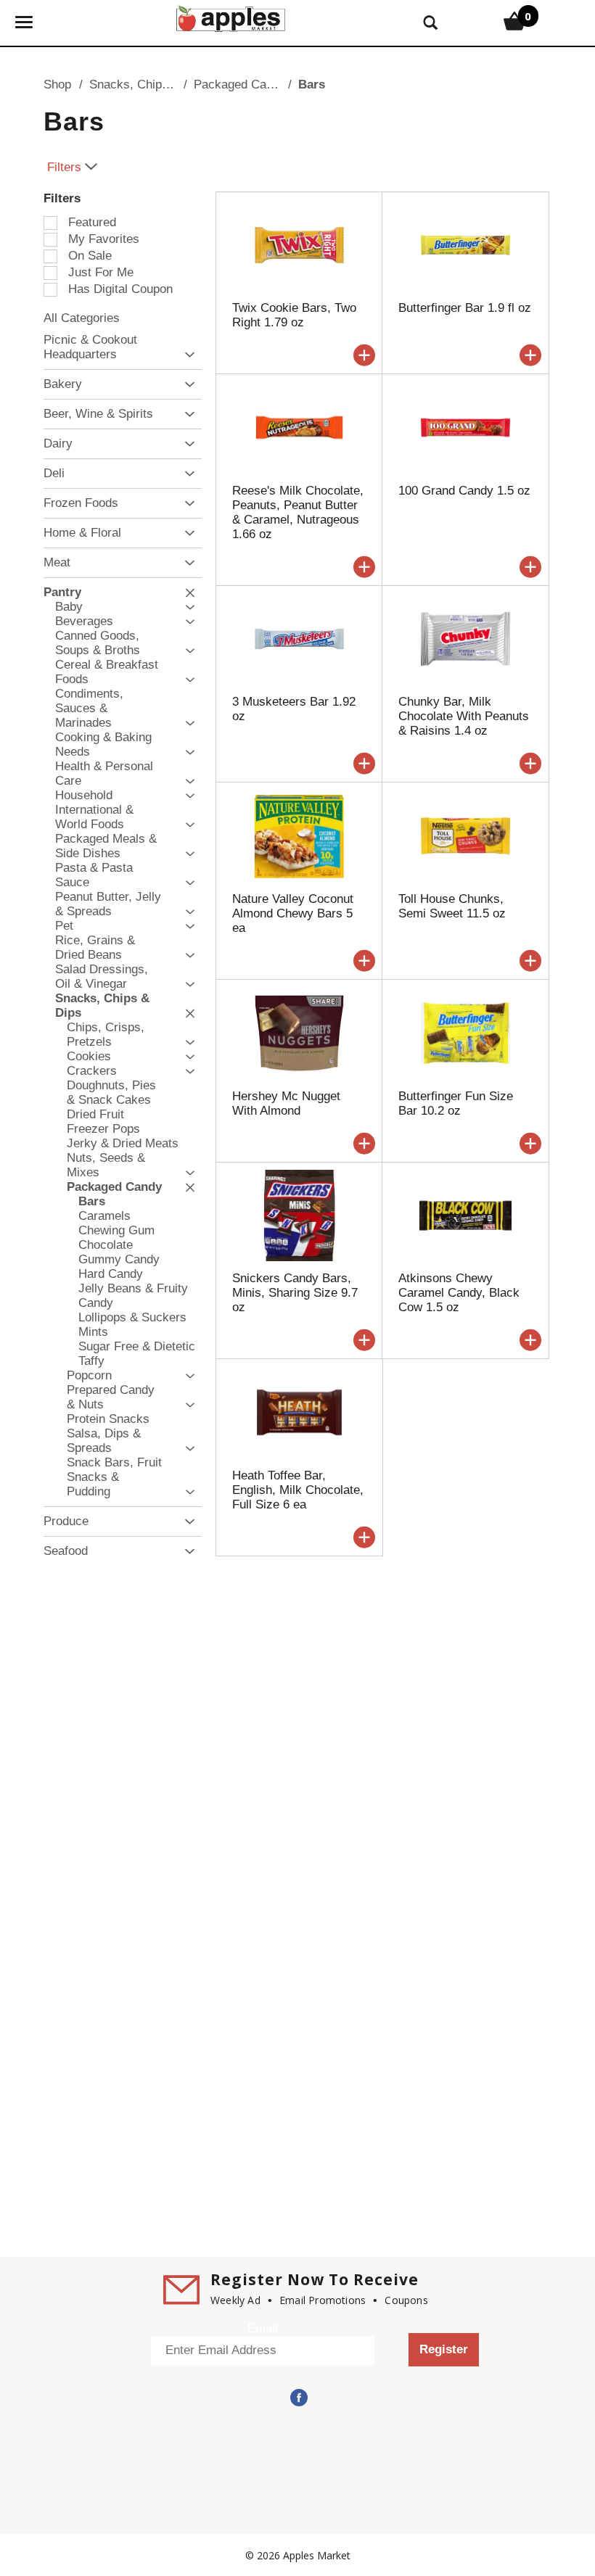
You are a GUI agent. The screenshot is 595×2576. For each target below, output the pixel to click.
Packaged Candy (240, 84)
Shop (57, 84)
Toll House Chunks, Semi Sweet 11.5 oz (452, 906)
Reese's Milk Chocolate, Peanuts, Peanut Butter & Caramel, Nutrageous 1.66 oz (298, 512)
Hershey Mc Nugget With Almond (286, 1103)
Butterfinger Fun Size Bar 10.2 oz (456, 1103)
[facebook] (297, 2398)
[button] (186, 355)
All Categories (82, 318)
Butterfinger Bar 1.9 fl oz (465, 308)
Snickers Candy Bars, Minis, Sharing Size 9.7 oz (295, 1293)
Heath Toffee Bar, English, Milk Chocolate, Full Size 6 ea (298, 1490)
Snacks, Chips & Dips (149, 84)
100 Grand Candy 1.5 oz (464, 491)
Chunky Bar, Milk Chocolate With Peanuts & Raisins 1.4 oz (464, 716)
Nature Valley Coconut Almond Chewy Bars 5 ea (293, 913)
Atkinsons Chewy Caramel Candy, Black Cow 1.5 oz (459, 1293)
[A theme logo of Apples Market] (231, 17)
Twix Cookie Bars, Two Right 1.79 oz (294, 315)
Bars (312, 84)
